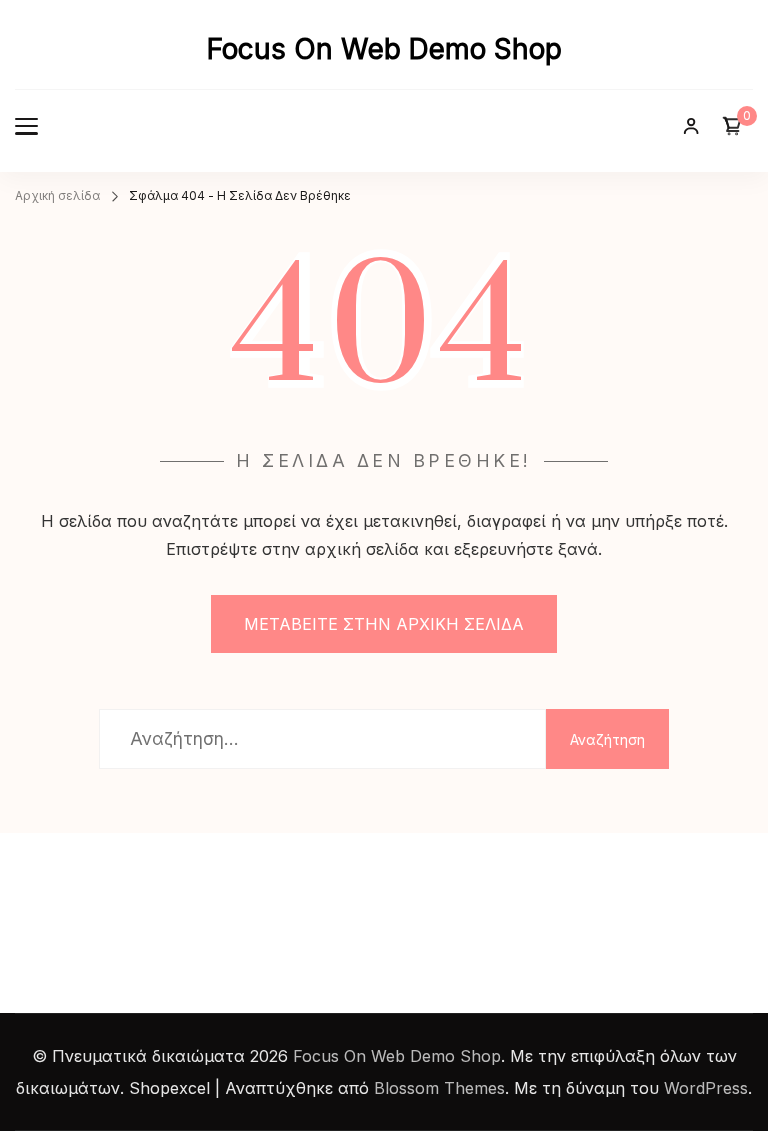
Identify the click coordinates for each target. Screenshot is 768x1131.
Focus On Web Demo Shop (384, 49)
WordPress (706, 1088)
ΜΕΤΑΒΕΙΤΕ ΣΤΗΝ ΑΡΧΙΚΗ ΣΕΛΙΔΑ (384, 624)
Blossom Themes (439, 1088)
